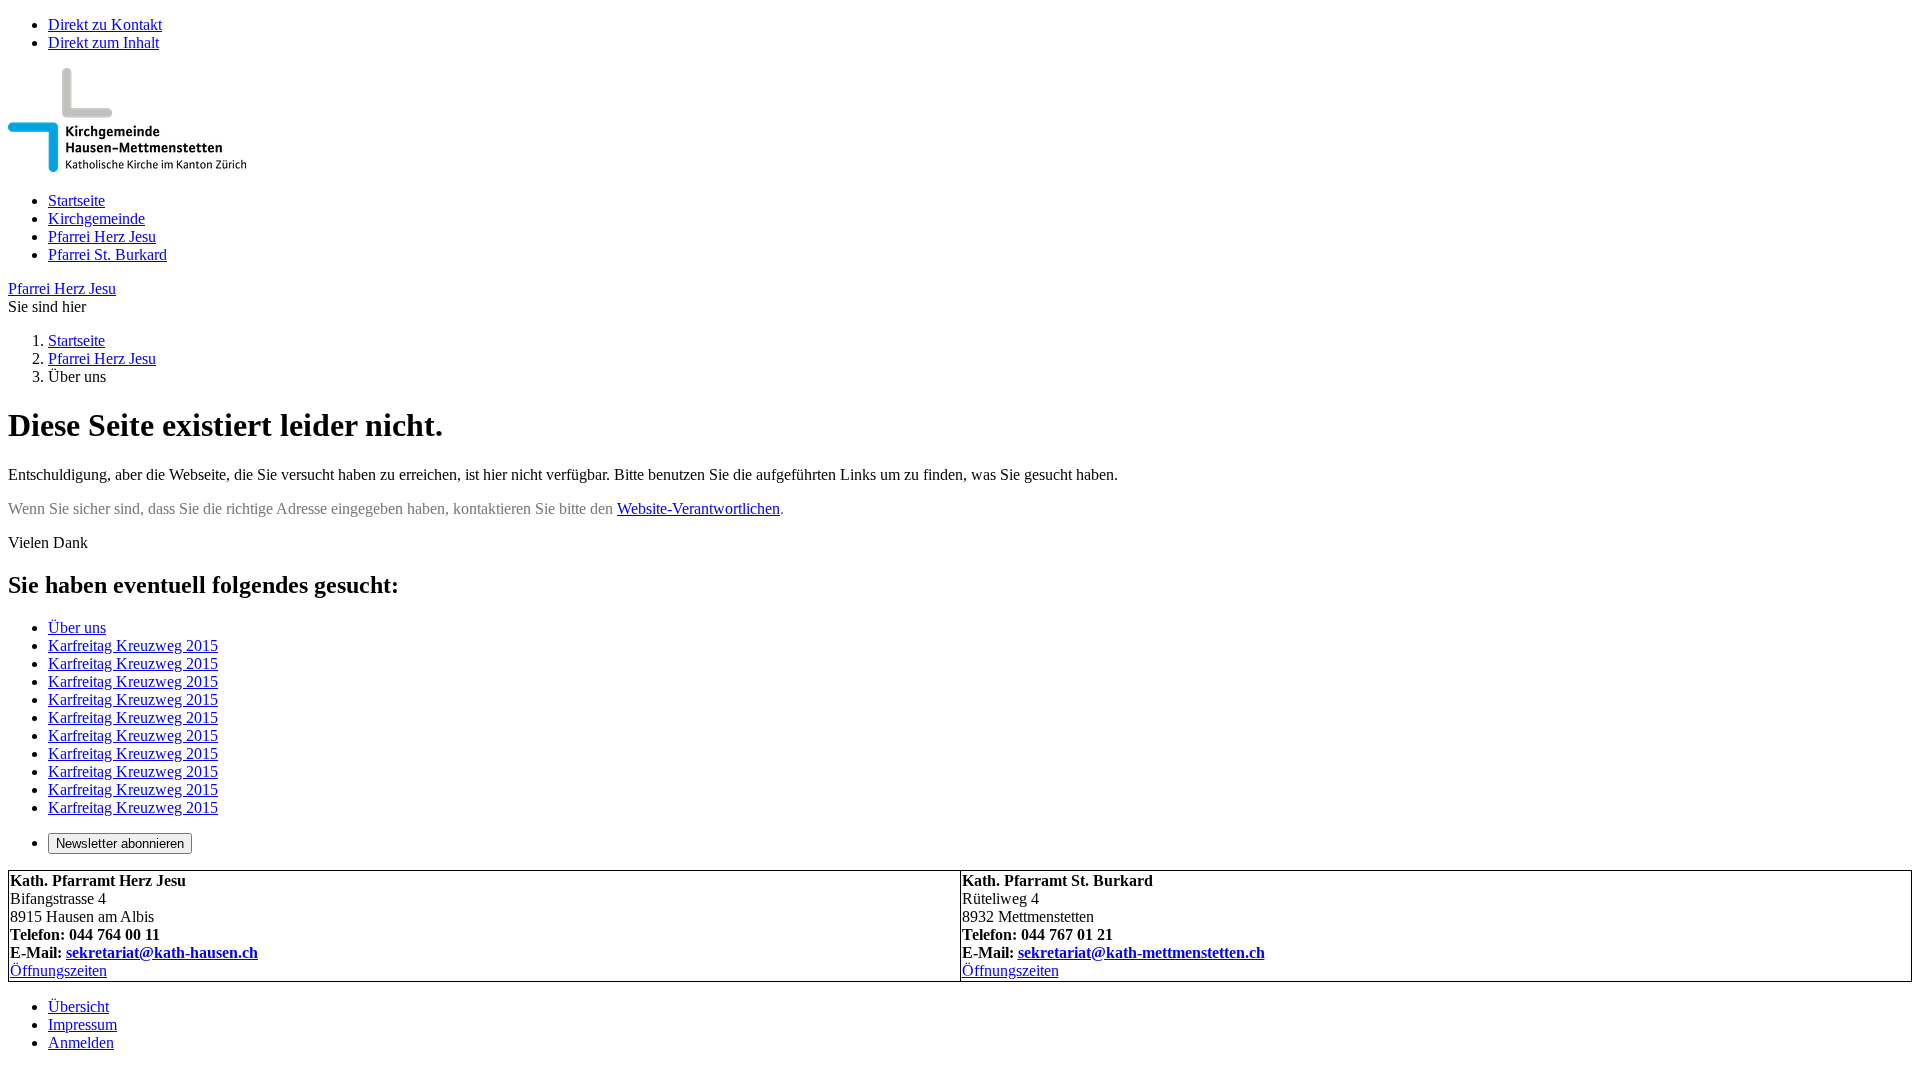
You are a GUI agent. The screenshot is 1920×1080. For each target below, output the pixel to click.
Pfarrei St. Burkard (107, 254)
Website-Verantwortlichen (698, 508)
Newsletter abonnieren (120, 843)
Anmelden (81, 1042)
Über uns (77, 627)
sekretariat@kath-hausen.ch (162, 952)
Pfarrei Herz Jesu (102, 236)
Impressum (82, 1024)
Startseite (76, 200)
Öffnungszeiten (58, 970)
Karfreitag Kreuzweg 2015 (133, 645)
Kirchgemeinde (96, 218)
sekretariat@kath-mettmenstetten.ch (1141, 952)
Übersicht (78, 1006)
